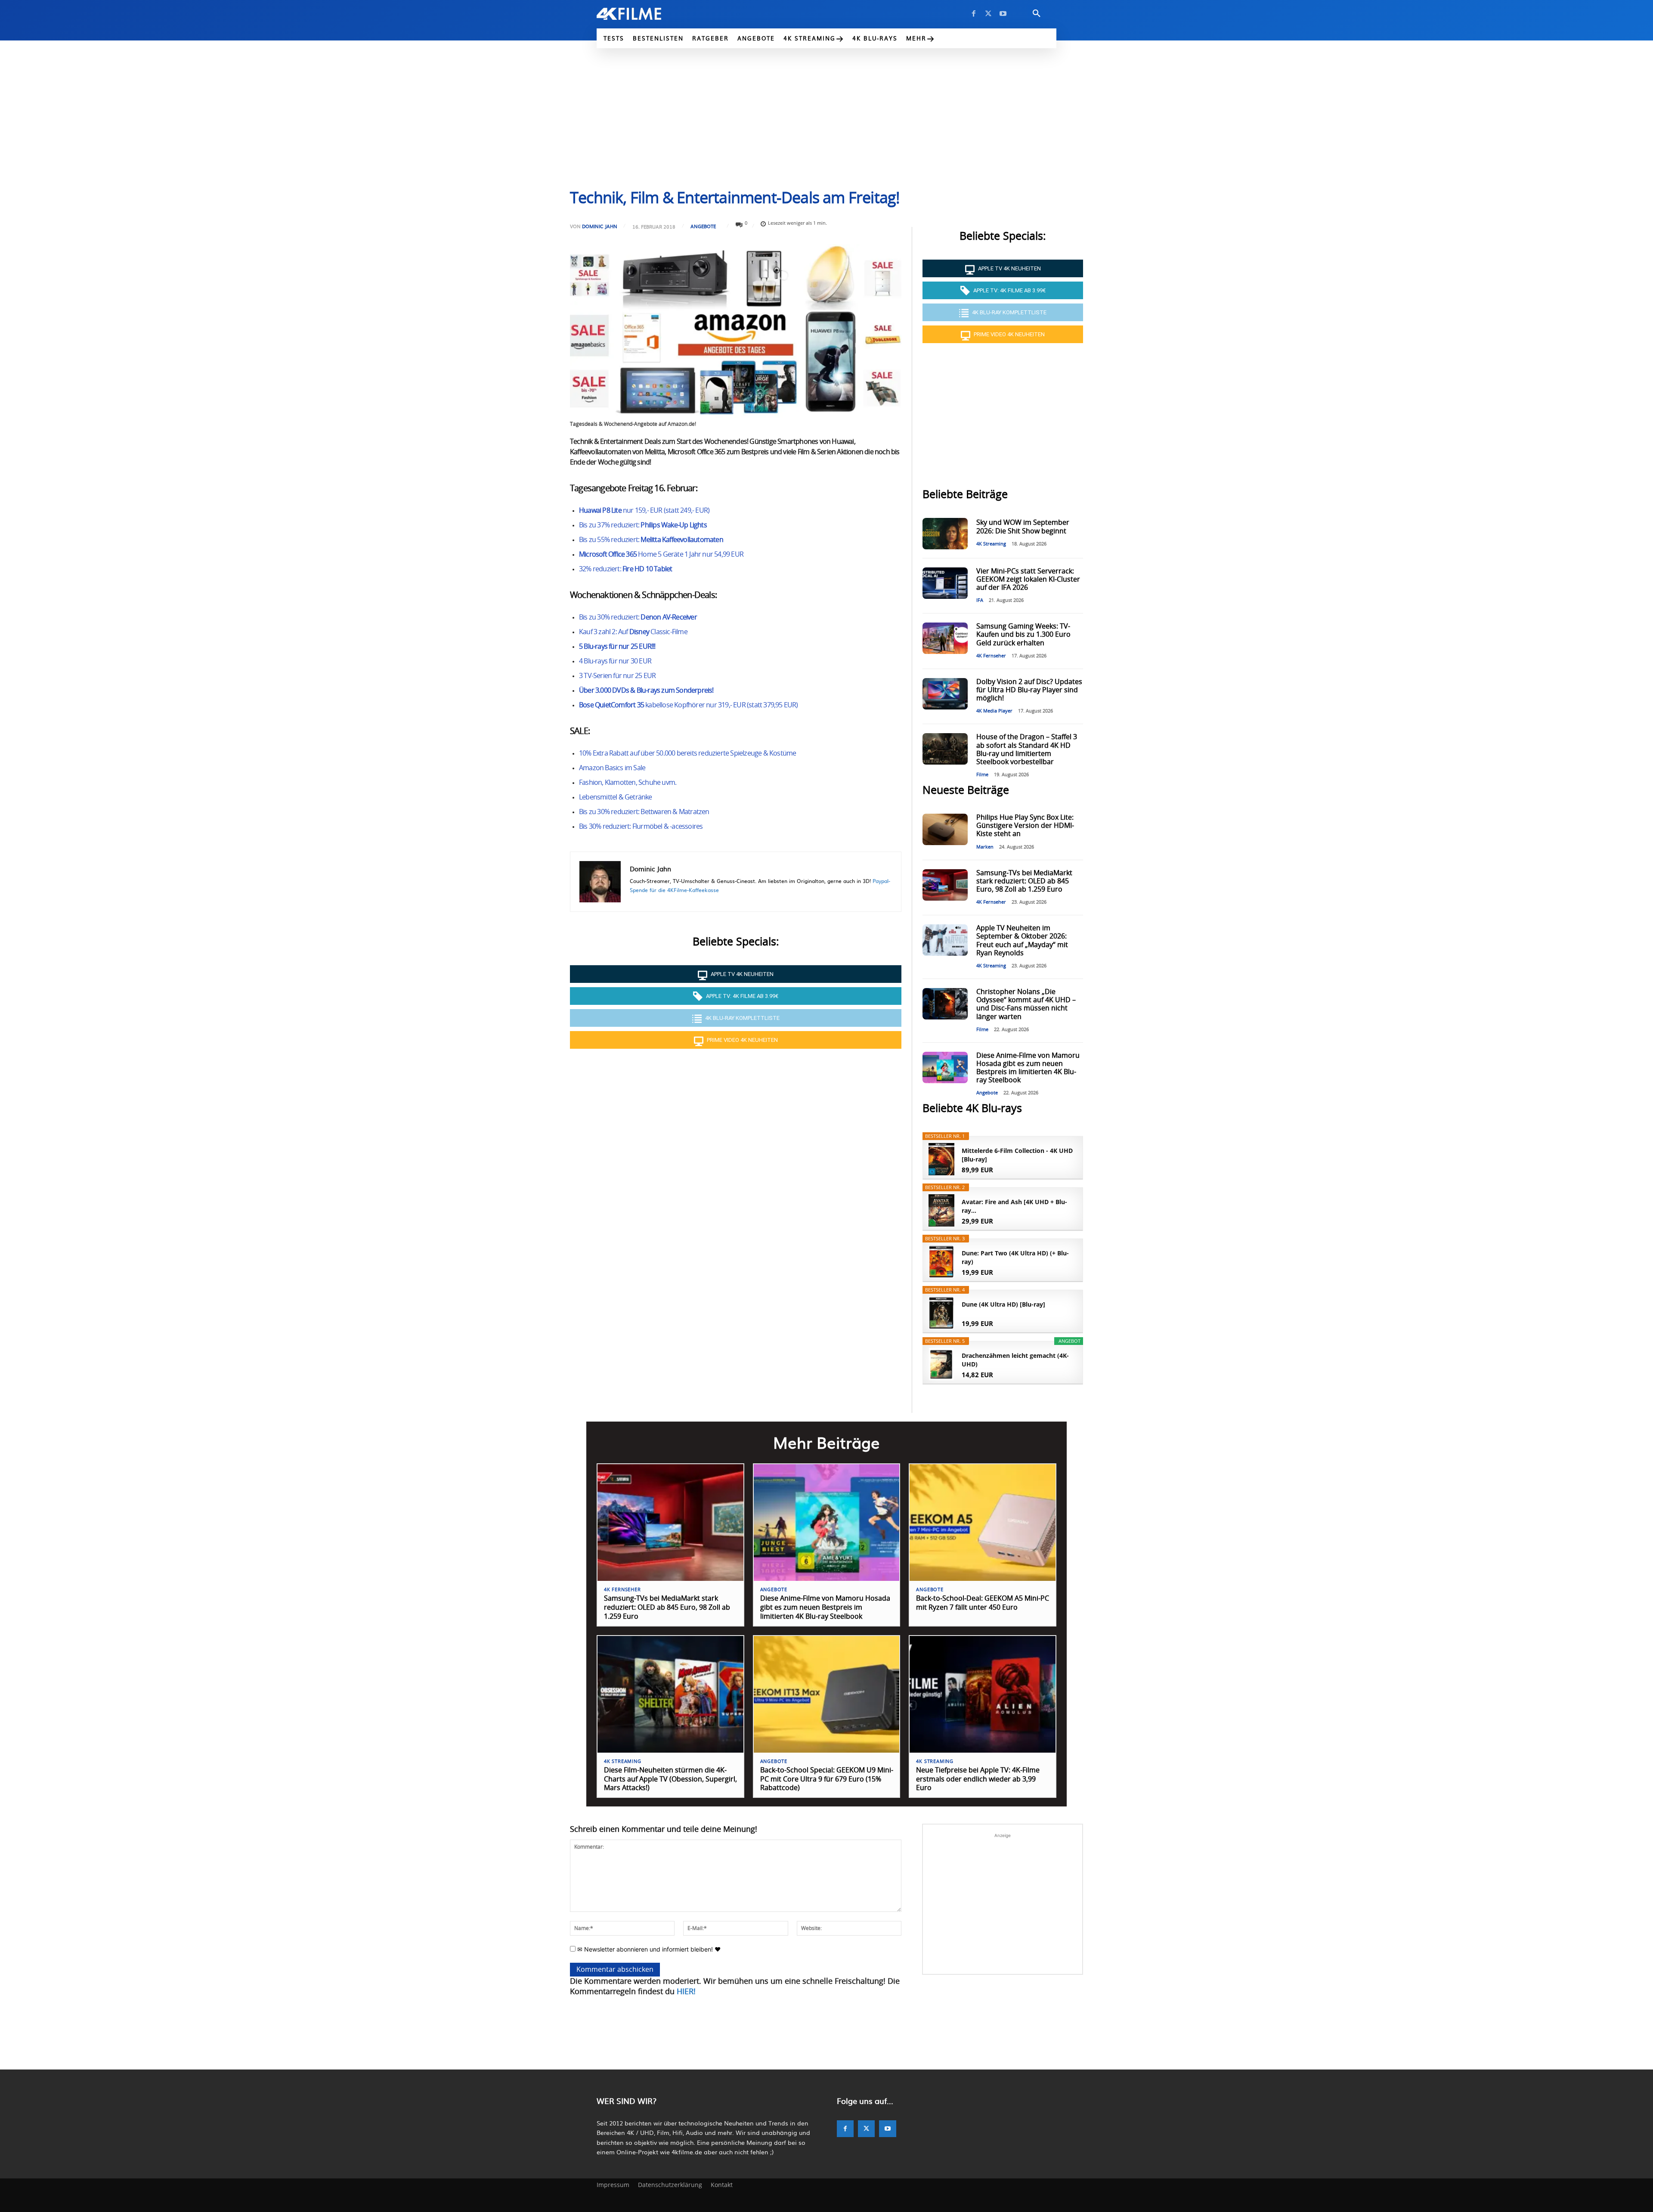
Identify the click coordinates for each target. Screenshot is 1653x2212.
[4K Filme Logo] (642, 14)
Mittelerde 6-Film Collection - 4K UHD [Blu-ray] (1017, 1155)
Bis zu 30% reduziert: (638, 617)
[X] (988, 14)
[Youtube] (1003, 14)
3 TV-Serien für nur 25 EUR (617, 676)
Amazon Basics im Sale (612, 768)
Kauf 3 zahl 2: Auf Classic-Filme (633, 632)
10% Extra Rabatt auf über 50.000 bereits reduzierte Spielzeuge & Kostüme (687, 753)
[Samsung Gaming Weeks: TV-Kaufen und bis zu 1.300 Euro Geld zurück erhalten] (945, 638)
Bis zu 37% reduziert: (643, 525)
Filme (982, 775)
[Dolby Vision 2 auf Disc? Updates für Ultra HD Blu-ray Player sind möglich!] (945, 694)
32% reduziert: (625, 569)
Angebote (703, 226)
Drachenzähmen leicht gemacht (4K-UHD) (1015, 1360)
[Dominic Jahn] (600, 882)
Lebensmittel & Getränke (616, 797)
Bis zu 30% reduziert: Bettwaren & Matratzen (644, 812)
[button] (1037, 14)
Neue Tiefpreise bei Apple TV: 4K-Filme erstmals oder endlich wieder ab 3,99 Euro (978, 1779)
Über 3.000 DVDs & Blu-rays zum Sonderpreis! (646, 691)
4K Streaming (991, 544)
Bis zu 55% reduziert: (651, 540)
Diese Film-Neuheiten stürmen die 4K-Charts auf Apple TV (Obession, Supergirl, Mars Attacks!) (670, 1779)
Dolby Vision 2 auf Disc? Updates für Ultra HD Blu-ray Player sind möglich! (1029, 690)
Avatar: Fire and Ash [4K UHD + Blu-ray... (1014, 1206)
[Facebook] (974, 14)
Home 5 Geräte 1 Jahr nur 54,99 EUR (661, 555)
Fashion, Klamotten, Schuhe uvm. (628, 783)
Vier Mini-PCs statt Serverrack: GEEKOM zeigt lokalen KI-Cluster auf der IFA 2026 (1028, 579)
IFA (980, 600)
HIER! (686, 1992)
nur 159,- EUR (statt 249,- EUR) (644, 511)
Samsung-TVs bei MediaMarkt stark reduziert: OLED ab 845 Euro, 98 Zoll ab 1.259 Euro (1024, 881)
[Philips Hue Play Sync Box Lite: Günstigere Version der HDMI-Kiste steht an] (945, 829)
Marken (985, 847)
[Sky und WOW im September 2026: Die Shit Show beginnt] (945, 534)
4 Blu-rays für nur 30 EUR (615, 661)
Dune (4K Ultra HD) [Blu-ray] (1003, 1304)
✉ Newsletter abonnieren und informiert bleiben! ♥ (648, 1949)
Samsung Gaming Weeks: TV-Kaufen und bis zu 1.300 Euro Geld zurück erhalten (1023, 635)
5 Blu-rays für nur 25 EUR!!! (617, 647)
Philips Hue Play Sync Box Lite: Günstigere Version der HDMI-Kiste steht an (1025, 826)
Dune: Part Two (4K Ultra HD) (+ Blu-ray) (1015, 1257)
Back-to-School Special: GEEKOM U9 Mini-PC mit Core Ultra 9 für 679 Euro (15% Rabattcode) (827, 1779)
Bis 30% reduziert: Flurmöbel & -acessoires (641, 827)
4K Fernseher (991, 656)
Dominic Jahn (600, 226)
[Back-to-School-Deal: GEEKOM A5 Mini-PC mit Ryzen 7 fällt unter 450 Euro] (983, 1523)
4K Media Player (994, 711)
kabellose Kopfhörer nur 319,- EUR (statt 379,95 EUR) (689, 705)
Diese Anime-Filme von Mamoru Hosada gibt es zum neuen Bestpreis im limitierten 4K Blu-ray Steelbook (825, 1608)
